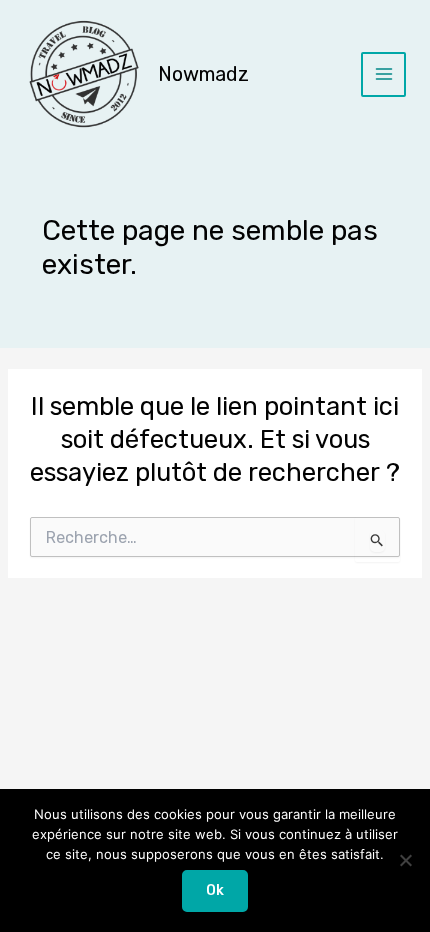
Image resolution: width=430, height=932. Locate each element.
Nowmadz (203, 74)
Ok (215, 890)
